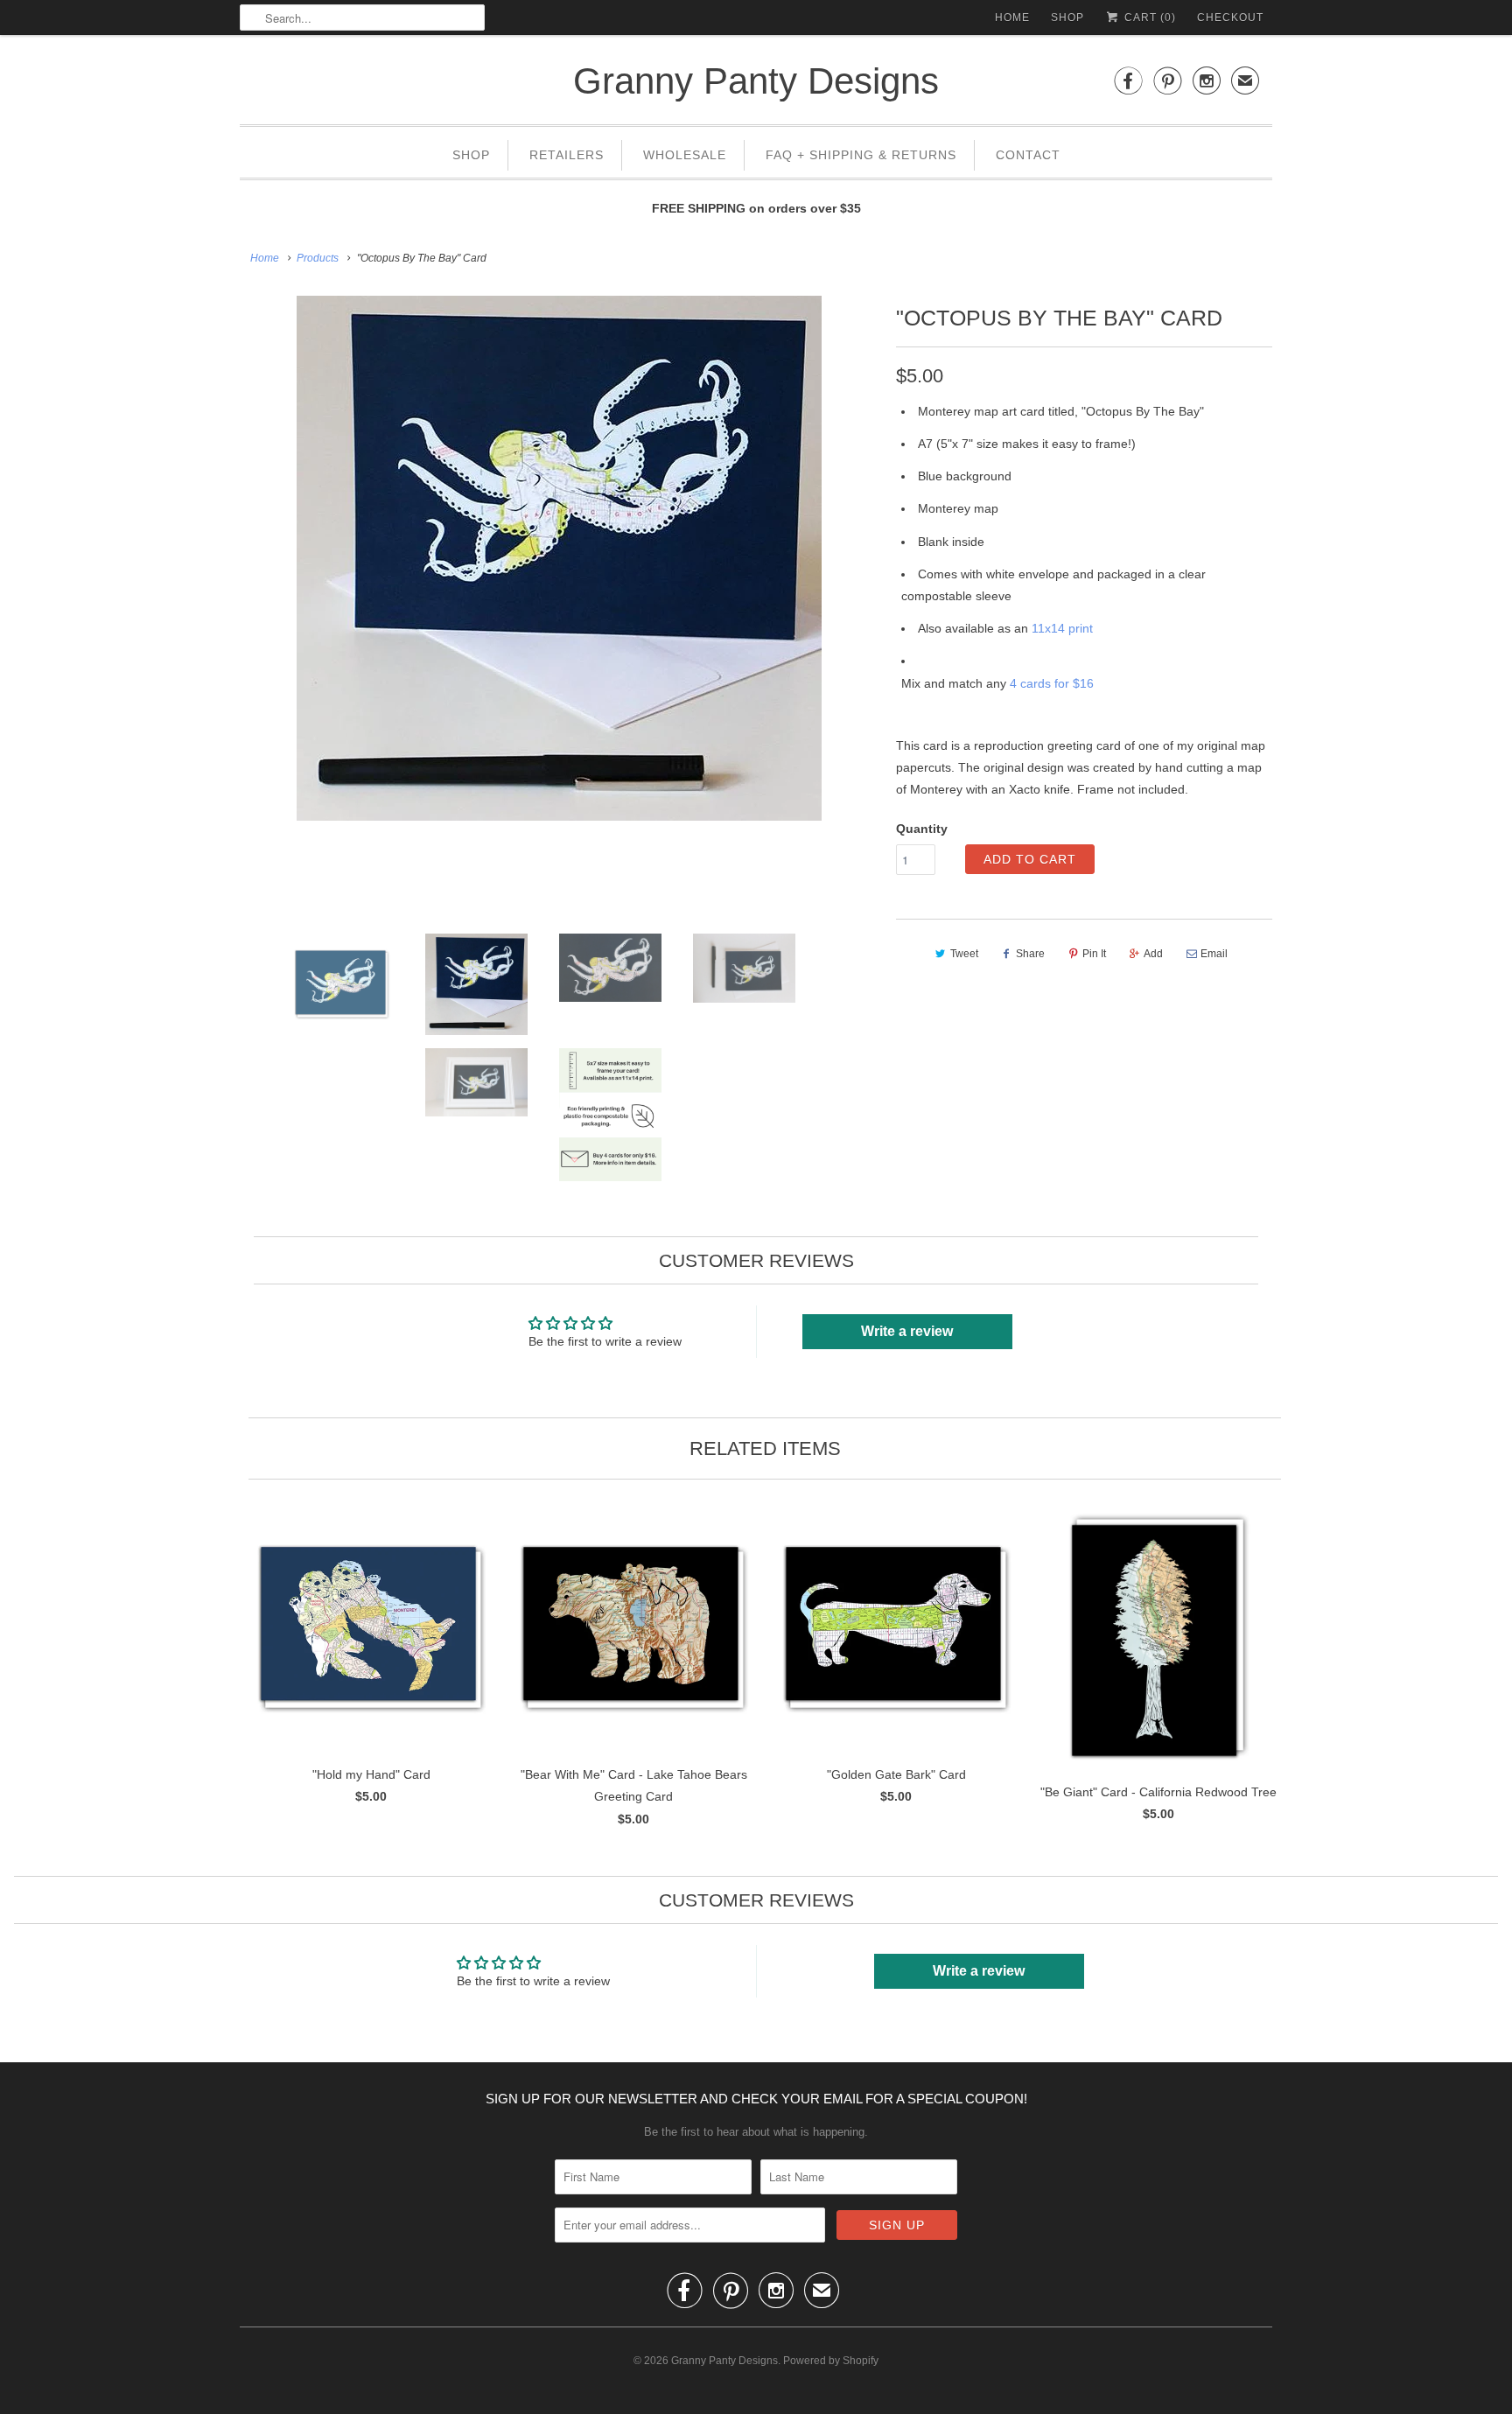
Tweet (964, 954)
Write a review (907, 1331)
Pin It (1094, 954)
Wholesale (685, 155)
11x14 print (1062, 628)
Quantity (922, 829)
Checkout (1230, 17)
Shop (1067, 17)
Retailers (567, 155)
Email (1214, 954)
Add (1153, 954)
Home (1012, 17)
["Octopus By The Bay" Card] (559, 558)
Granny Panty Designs (756, 81)
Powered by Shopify (831, 2361)
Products (318, 258)
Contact (1028, 155)
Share (1030, 954)
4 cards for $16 (1052, 683)
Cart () (1148, 17)
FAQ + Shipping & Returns (861, 155)
